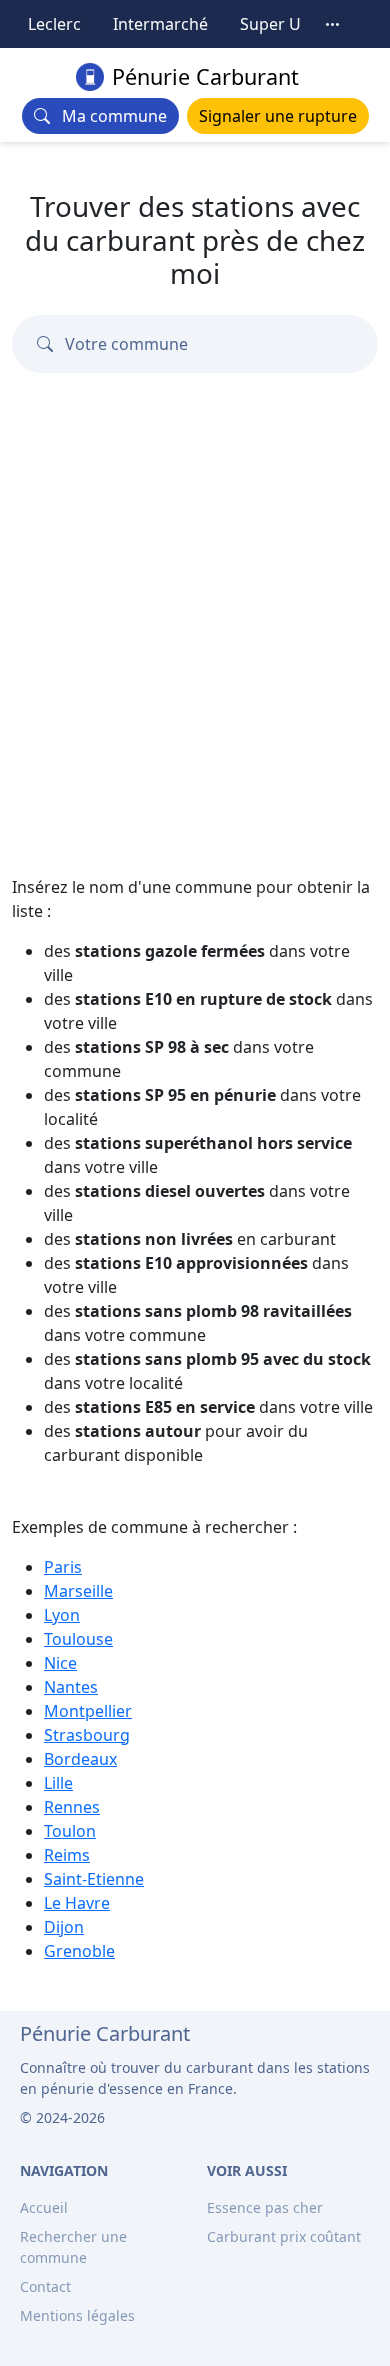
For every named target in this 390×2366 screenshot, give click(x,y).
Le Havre (77, 1903)
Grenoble (79, 1951)
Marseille (78, 1591)
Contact (45, 2286)
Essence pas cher (265, 2207)
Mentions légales (77, 2315)
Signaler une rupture (278, 116)
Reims (67, 1855)
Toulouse (78, 1639)
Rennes (72, 1807)
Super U (270, 24)
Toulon (70, 1831)
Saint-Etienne (94, 1879)
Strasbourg (87, 1735)
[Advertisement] (195, 584)
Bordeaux (80, 1759)
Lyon (62, 1615)
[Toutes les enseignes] (333, 24)
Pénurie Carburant (205, 76)
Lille (58, 1783)
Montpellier (88, 1711)
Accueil (44, 2207)
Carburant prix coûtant (284, 2236)
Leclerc (54, 24)
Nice (60, 1663)
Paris (63, 1567)
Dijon (64, 1927)
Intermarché (160, 24)
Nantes (71, 1687)
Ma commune (108, 116)
